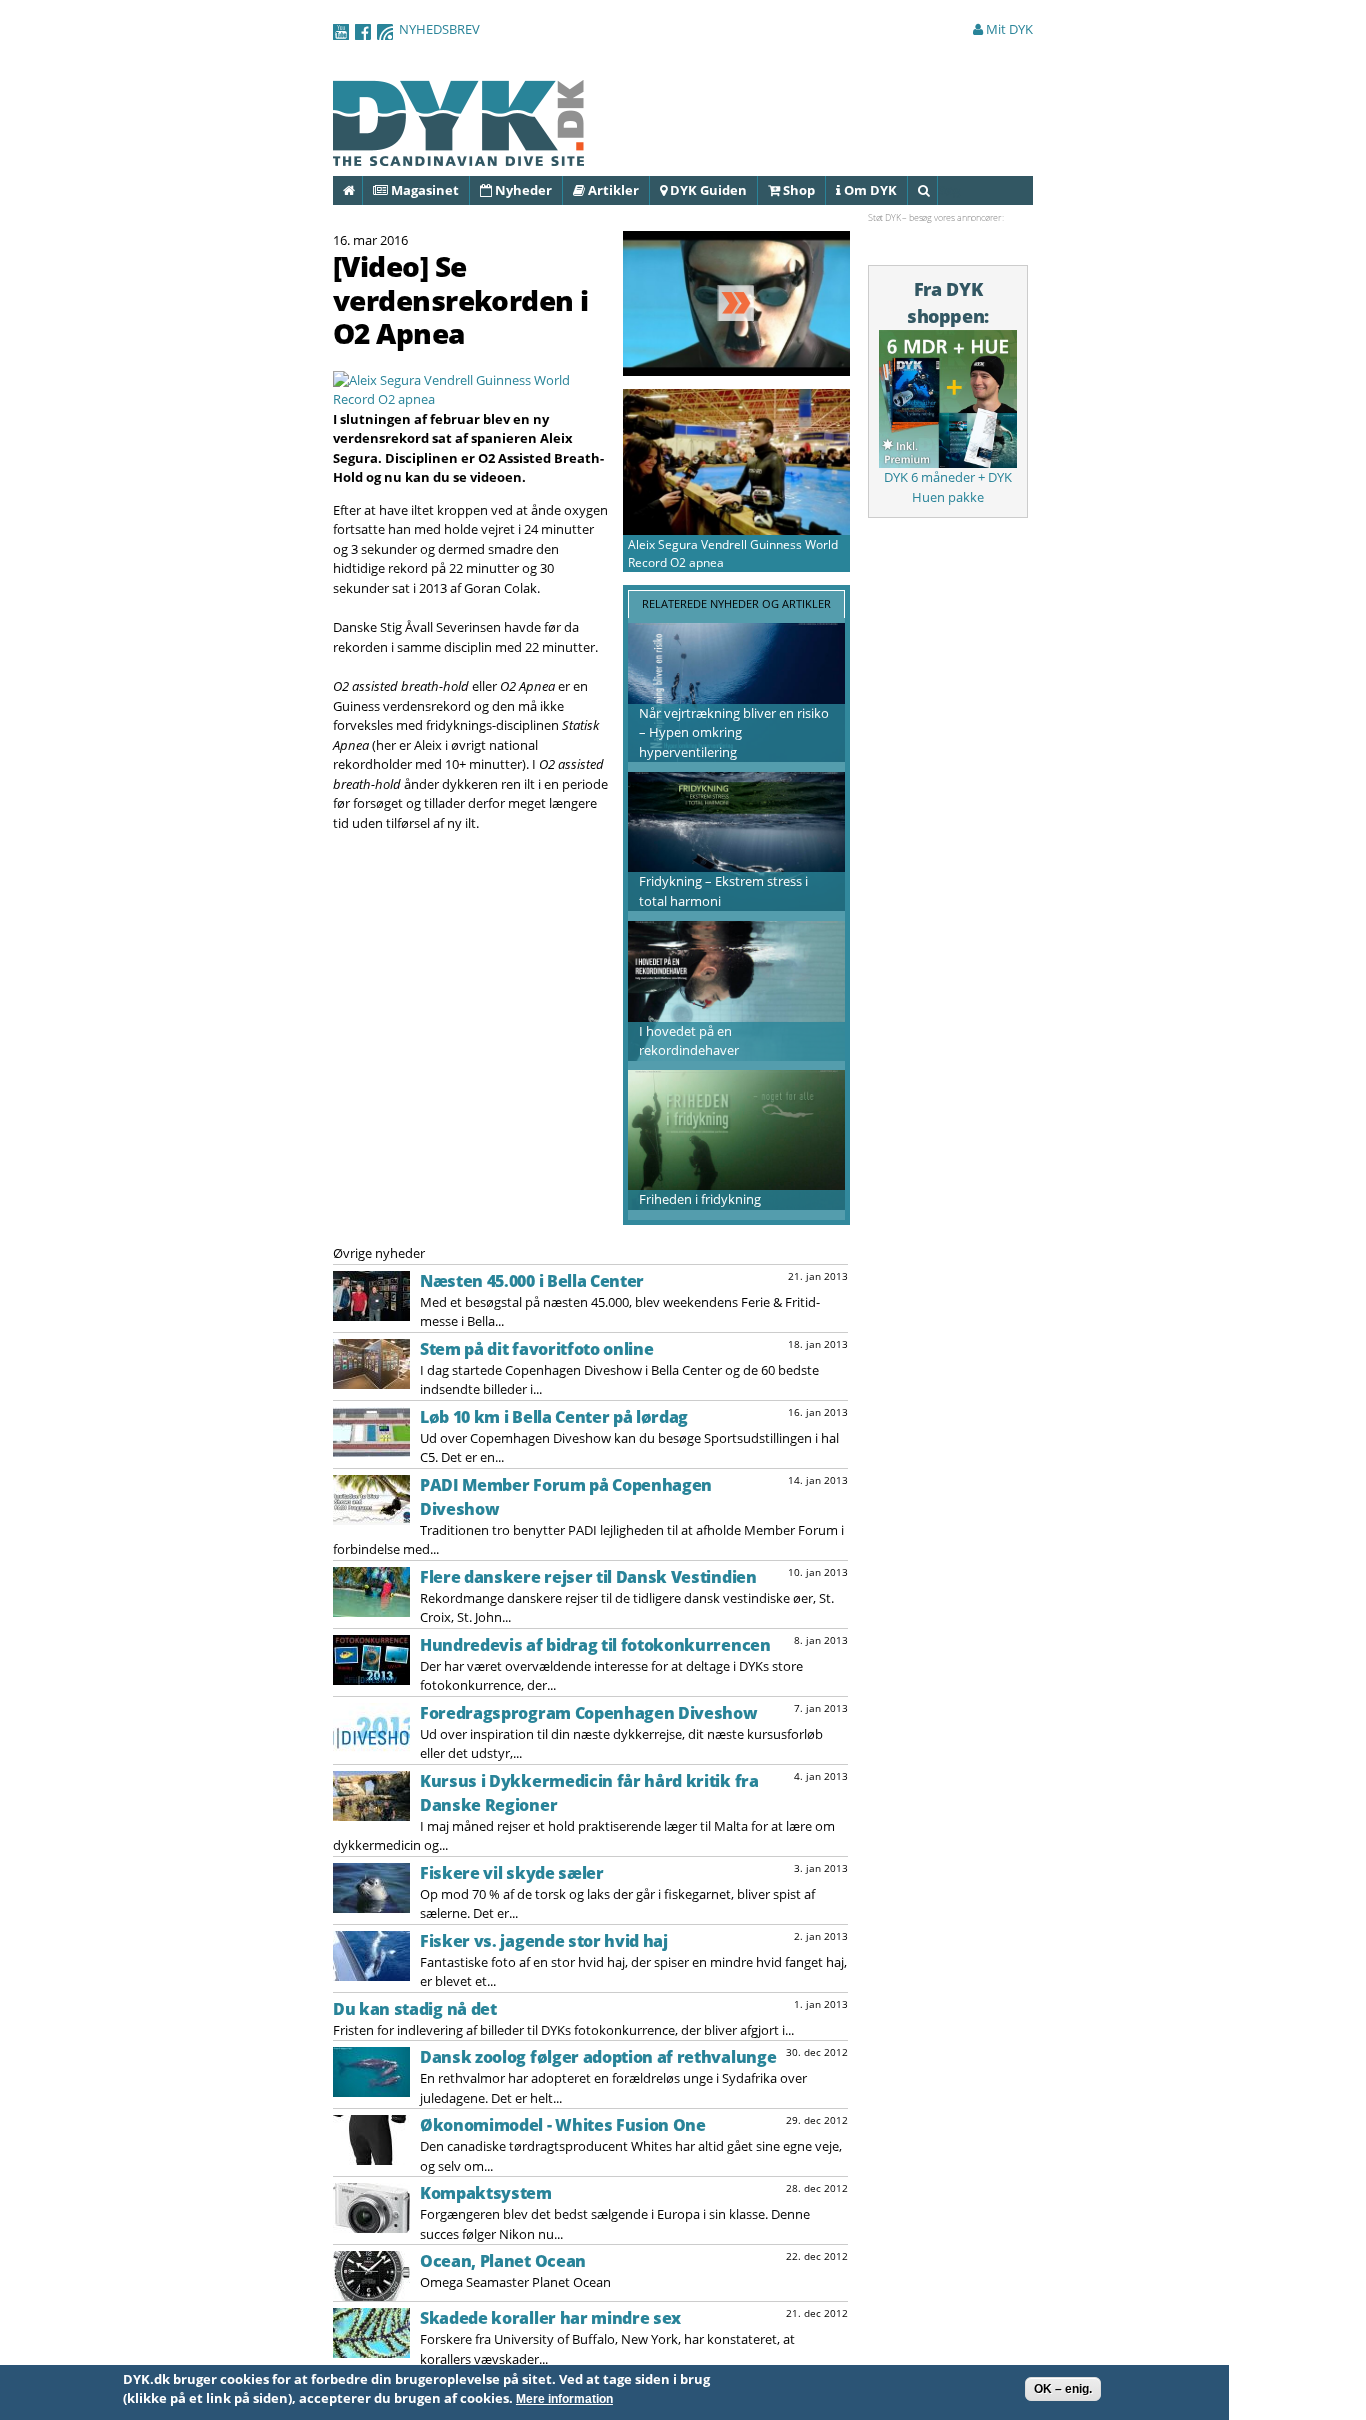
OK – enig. (1063, 2389)
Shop (797, 190)
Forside (361, 190)
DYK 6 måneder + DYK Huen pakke (948, 487)
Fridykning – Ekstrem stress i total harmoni (723, 891)
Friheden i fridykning (700, 1199)
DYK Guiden (707, 190)
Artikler (612, 190)
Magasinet (423, 190)
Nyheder (522, 190)
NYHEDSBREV (439, 29)
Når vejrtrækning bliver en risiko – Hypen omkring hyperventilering (734, 732)
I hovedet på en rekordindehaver (689, 1041)
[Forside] (459, 156)
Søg (936, 190)
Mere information (564, 2400)
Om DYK (869, 190)
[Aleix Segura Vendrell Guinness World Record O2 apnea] (471, 399)
